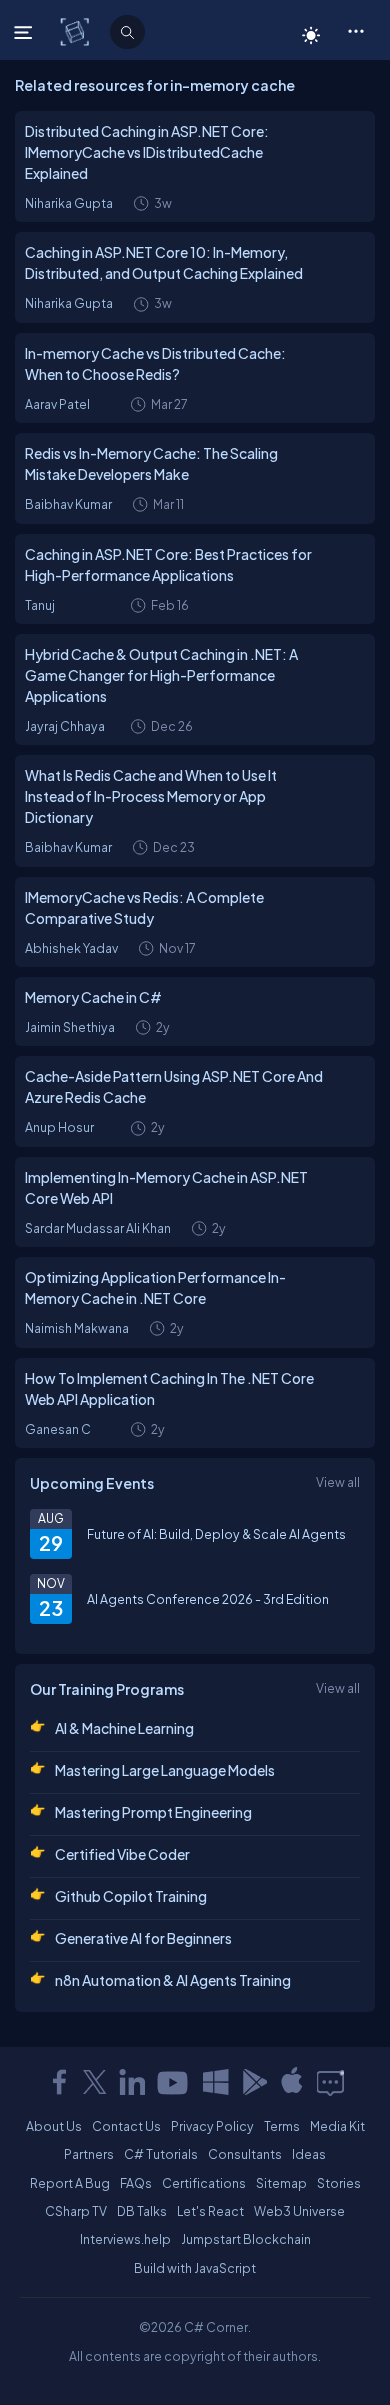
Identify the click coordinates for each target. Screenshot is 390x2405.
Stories (339, 2183)
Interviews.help (125, 2239)
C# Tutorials (161, 2154)
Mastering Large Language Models (165, 1770)
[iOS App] (292, 2082)
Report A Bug (70, 2183)
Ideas (309, 2154)
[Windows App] (216, 2082)
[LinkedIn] (132, 2082)
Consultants (245, 2154)
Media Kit (337, 2126)
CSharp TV (76, 2211)
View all (338, 1482)
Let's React (210, 2211)
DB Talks (142, 2211)
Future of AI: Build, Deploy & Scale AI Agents (216, 1534)
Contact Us (126, 2126)
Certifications (204, 2183)
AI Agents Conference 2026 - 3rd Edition (208, 1599)
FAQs (136, 2183)
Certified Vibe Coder (122, 1854)
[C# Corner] (76, 31)
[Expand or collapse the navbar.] (25, 32)
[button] (355, 30)
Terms (282, 2126)
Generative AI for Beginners (143, 1938)
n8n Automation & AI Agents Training (173, 1980)
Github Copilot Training (131, 1896)
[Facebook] (59, 2082)
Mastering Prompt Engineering (153, 1812)
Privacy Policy (212, 2126)
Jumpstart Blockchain (246, 2239)
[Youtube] (174, 2082)
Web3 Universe (299, 2211)
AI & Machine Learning (124, 1728)
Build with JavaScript (195, 2268)
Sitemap (281, 2183)
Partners (89, 2154)
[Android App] (254, 2082)
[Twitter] (95, 2082)
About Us (54, 2126)
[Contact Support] (330, 2082)
